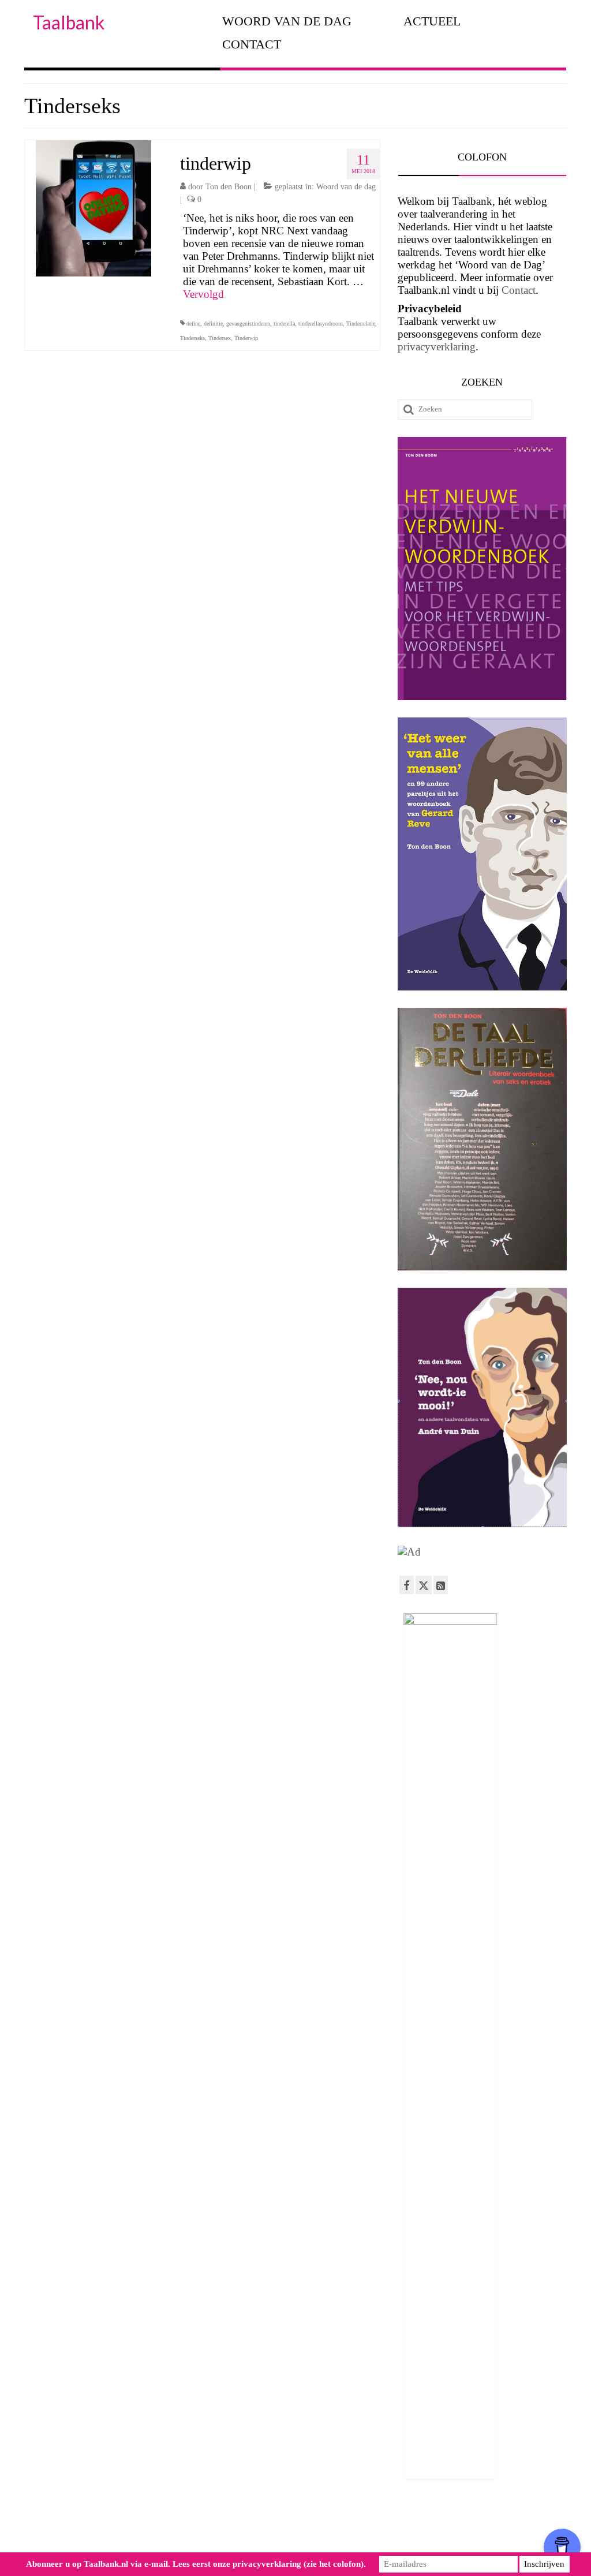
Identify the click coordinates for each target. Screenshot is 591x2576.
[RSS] (441, 1585)
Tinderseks (192, 338)
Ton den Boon (229, 187)
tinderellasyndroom (321, 324)
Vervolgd (203, 294)
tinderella (284, 324)
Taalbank (69, 22)
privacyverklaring (437, 347)
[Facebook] (407, 1585)
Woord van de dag (346, 187)
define (193, 324)
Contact (519, 290)
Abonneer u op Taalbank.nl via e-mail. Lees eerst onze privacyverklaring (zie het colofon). (196, 2564)
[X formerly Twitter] (424, 1585)
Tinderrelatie (361, 324)
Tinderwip (246, 338)
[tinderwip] (93, 207)
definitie (213, 324)
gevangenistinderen (248, 324)
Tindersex (220, 338)
